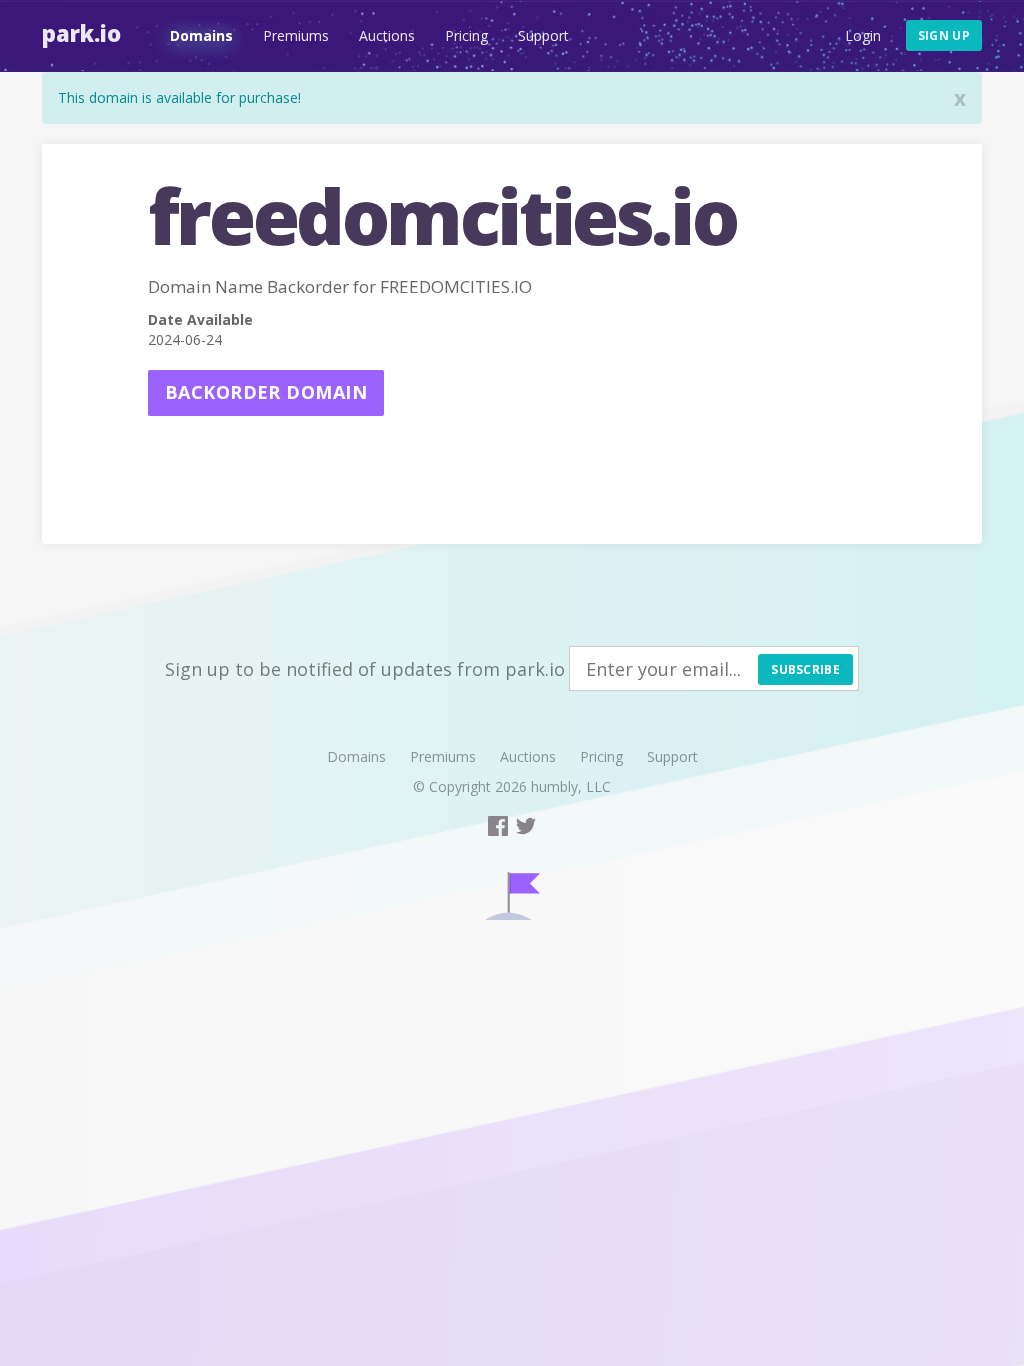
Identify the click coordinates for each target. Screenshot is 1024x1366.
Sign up (944, 35)
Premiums (296, 35)
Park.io (81, 33)
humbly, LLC (571, 786)
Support (543, 35)
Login (863, 35)
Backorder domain (266, 392)
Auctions (387, 35)
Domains (201, 35)
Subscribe (805, 669)
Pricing (466, 35)
